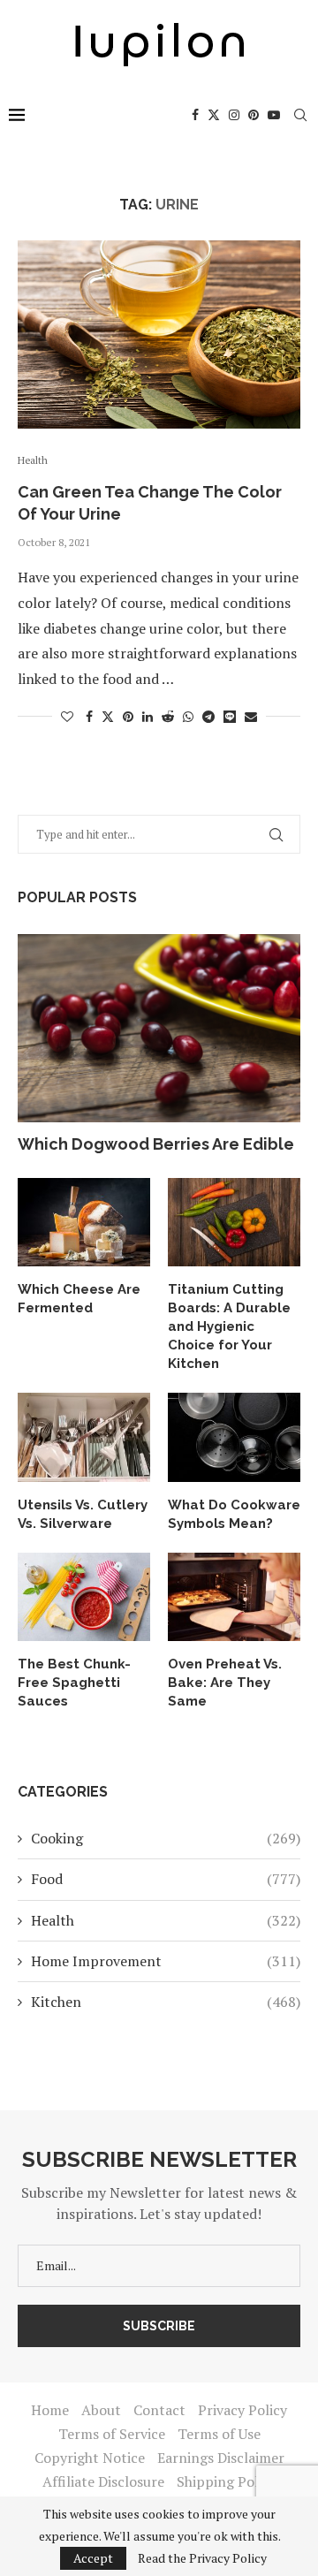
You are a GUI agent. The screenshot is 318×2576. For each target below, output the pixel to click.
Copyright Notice (90, 2458)
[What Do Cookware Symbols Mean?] (234, 1437)
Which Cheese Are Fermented (79, 1299)
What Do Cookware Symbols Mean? (234, 1514)
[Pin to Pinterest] (128, 716)
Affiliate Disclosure (103, 2481)
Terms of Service (112, 2434)
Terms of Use (219, 2434)
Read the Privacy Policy (202, 2558)
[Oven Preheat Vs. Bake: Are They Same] (234, 1597)
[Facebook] (195, 115)
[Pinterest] (254, 115)
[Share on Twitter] (108, 716)
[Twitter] (214, 115)
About (101, 2410)
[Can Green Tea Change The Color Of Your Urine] (159, 334)
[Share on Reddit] (168, 716)
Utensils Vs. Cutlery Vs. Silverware (83, 1514)
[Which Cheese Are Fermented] (84, 1222)
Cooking (166, 1838)
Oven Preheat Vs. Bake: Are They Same (225, 1683)
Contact (159, 2410)
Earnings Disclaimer (221, 2458)
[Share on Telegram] (208, 716)
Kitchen (166, 2002)
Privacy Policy (242, 2410)
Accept (93, 2558)
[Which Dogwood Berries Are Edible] (159, 1028)
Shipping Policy (227, 2481)
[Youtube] (274, 115)
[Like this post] (67, 716)
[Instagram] (234, 115)
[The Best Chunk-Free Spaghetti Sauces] (84, 1597)
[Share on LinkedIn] (148, 716)
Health (166, 1920)
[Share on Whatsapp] (188, 716)
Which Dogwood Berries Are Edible (156, 1144)
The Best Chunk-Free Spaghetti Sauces (74, 1683)
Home (50, 2410)
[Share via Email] (251, 716)
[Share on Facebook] (89, 716)
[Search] (300, 115)
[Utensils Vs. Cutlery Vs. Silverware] (84, 1437)
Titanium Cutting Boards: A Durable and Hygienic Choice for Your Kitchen (229, 1326)
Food (166, 1879)
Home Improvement (166, 1961)
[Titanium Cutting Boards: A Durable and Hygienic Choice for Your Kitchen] (234, 1222)
